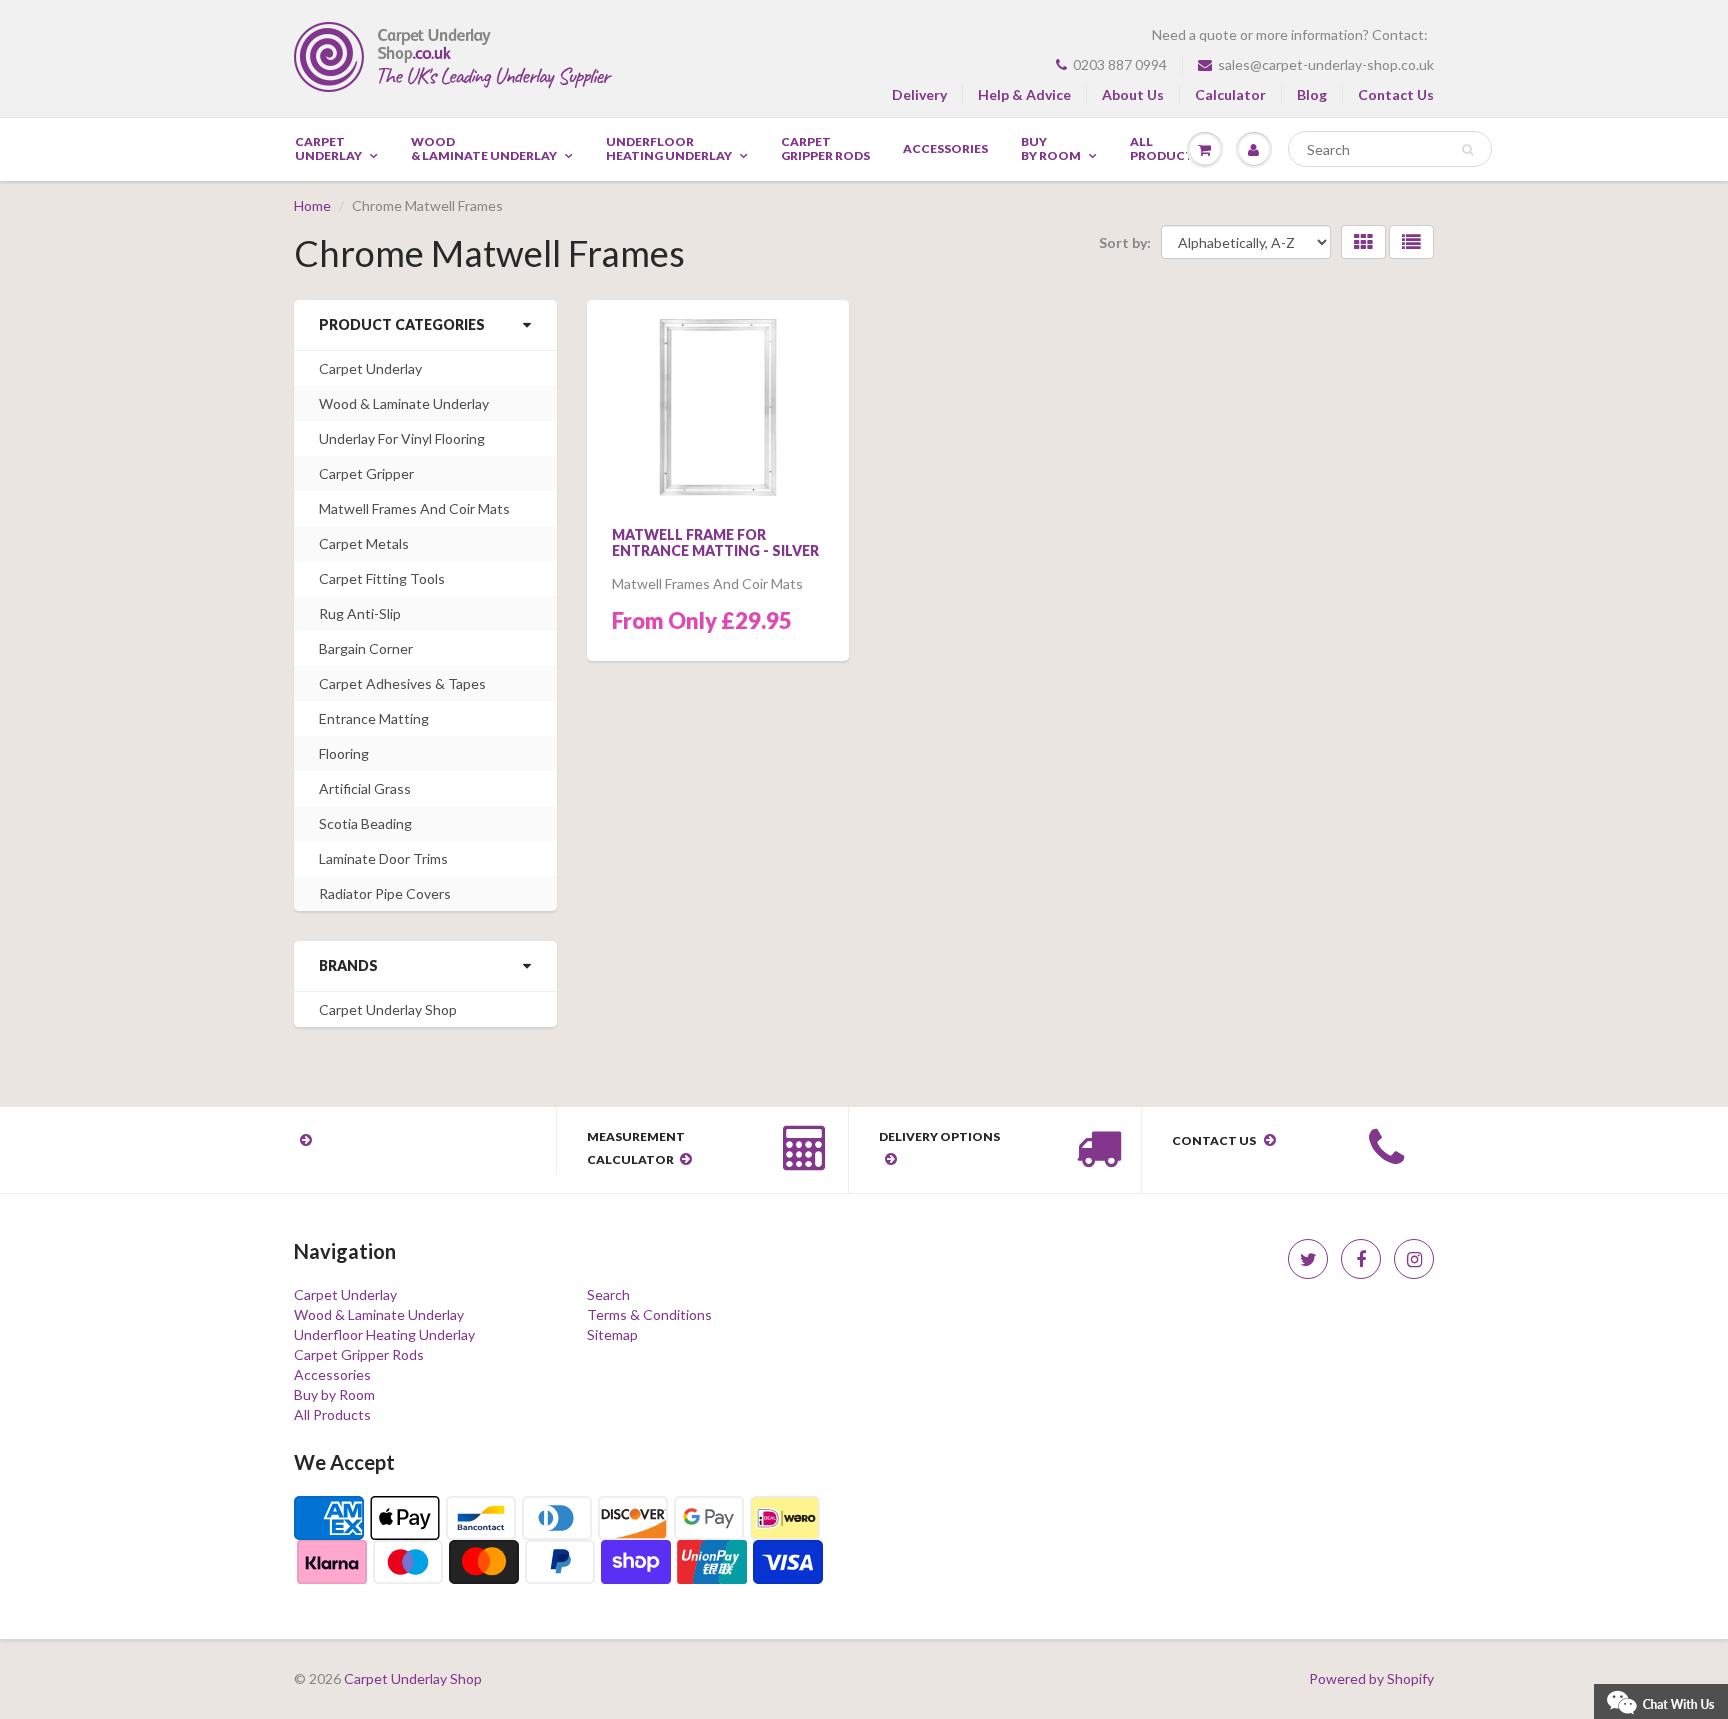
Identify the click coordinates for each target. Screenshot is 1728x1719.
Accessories (945, 149)
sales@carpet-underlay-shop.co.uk (1326, 64)
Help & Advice (1024, 94)
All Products (332, 1414)
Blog (1312, 94)
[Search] (1467, 150)
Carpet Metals (364, 543)
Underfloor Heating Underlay (669, 149)
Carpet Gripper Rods (825, 149)
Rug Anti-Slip (360, 613)
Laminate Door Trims (383, 858)
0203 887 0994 (1120, 64)
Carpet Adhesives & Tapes (402, 683)
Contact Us (1396, 94)
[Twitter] (1308, 1259)
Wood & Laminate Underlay (484, 149)
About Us (1133, 94)
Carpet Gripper (366, 473)
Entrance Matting (374, 718)
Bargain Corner (366, 648)
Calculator (1230, 94)
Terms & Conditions (649, 1314)
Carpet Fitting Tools (382, 578)
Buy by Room (1051, 149)
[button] (1661, 1699)
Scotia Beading (365, 823)
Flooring (344, 753)
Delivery (919, 94)
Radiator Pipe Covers (385, 893)
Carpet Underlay (328, 149)
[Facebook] (1361, 1259)
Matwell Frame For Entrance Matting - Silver (715, 542)
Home (312, 205)
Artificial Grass (365, 788)
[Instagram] (1414, 1259)
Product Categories (402, 324)
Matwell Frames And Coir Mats (414, 508)
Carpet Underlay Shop (388, 1009)
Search (608, 1294)
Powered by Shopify (1371, 1678)
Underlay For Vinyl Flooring (402, 438)
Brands (348, 965)
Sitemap (612, 1334)
